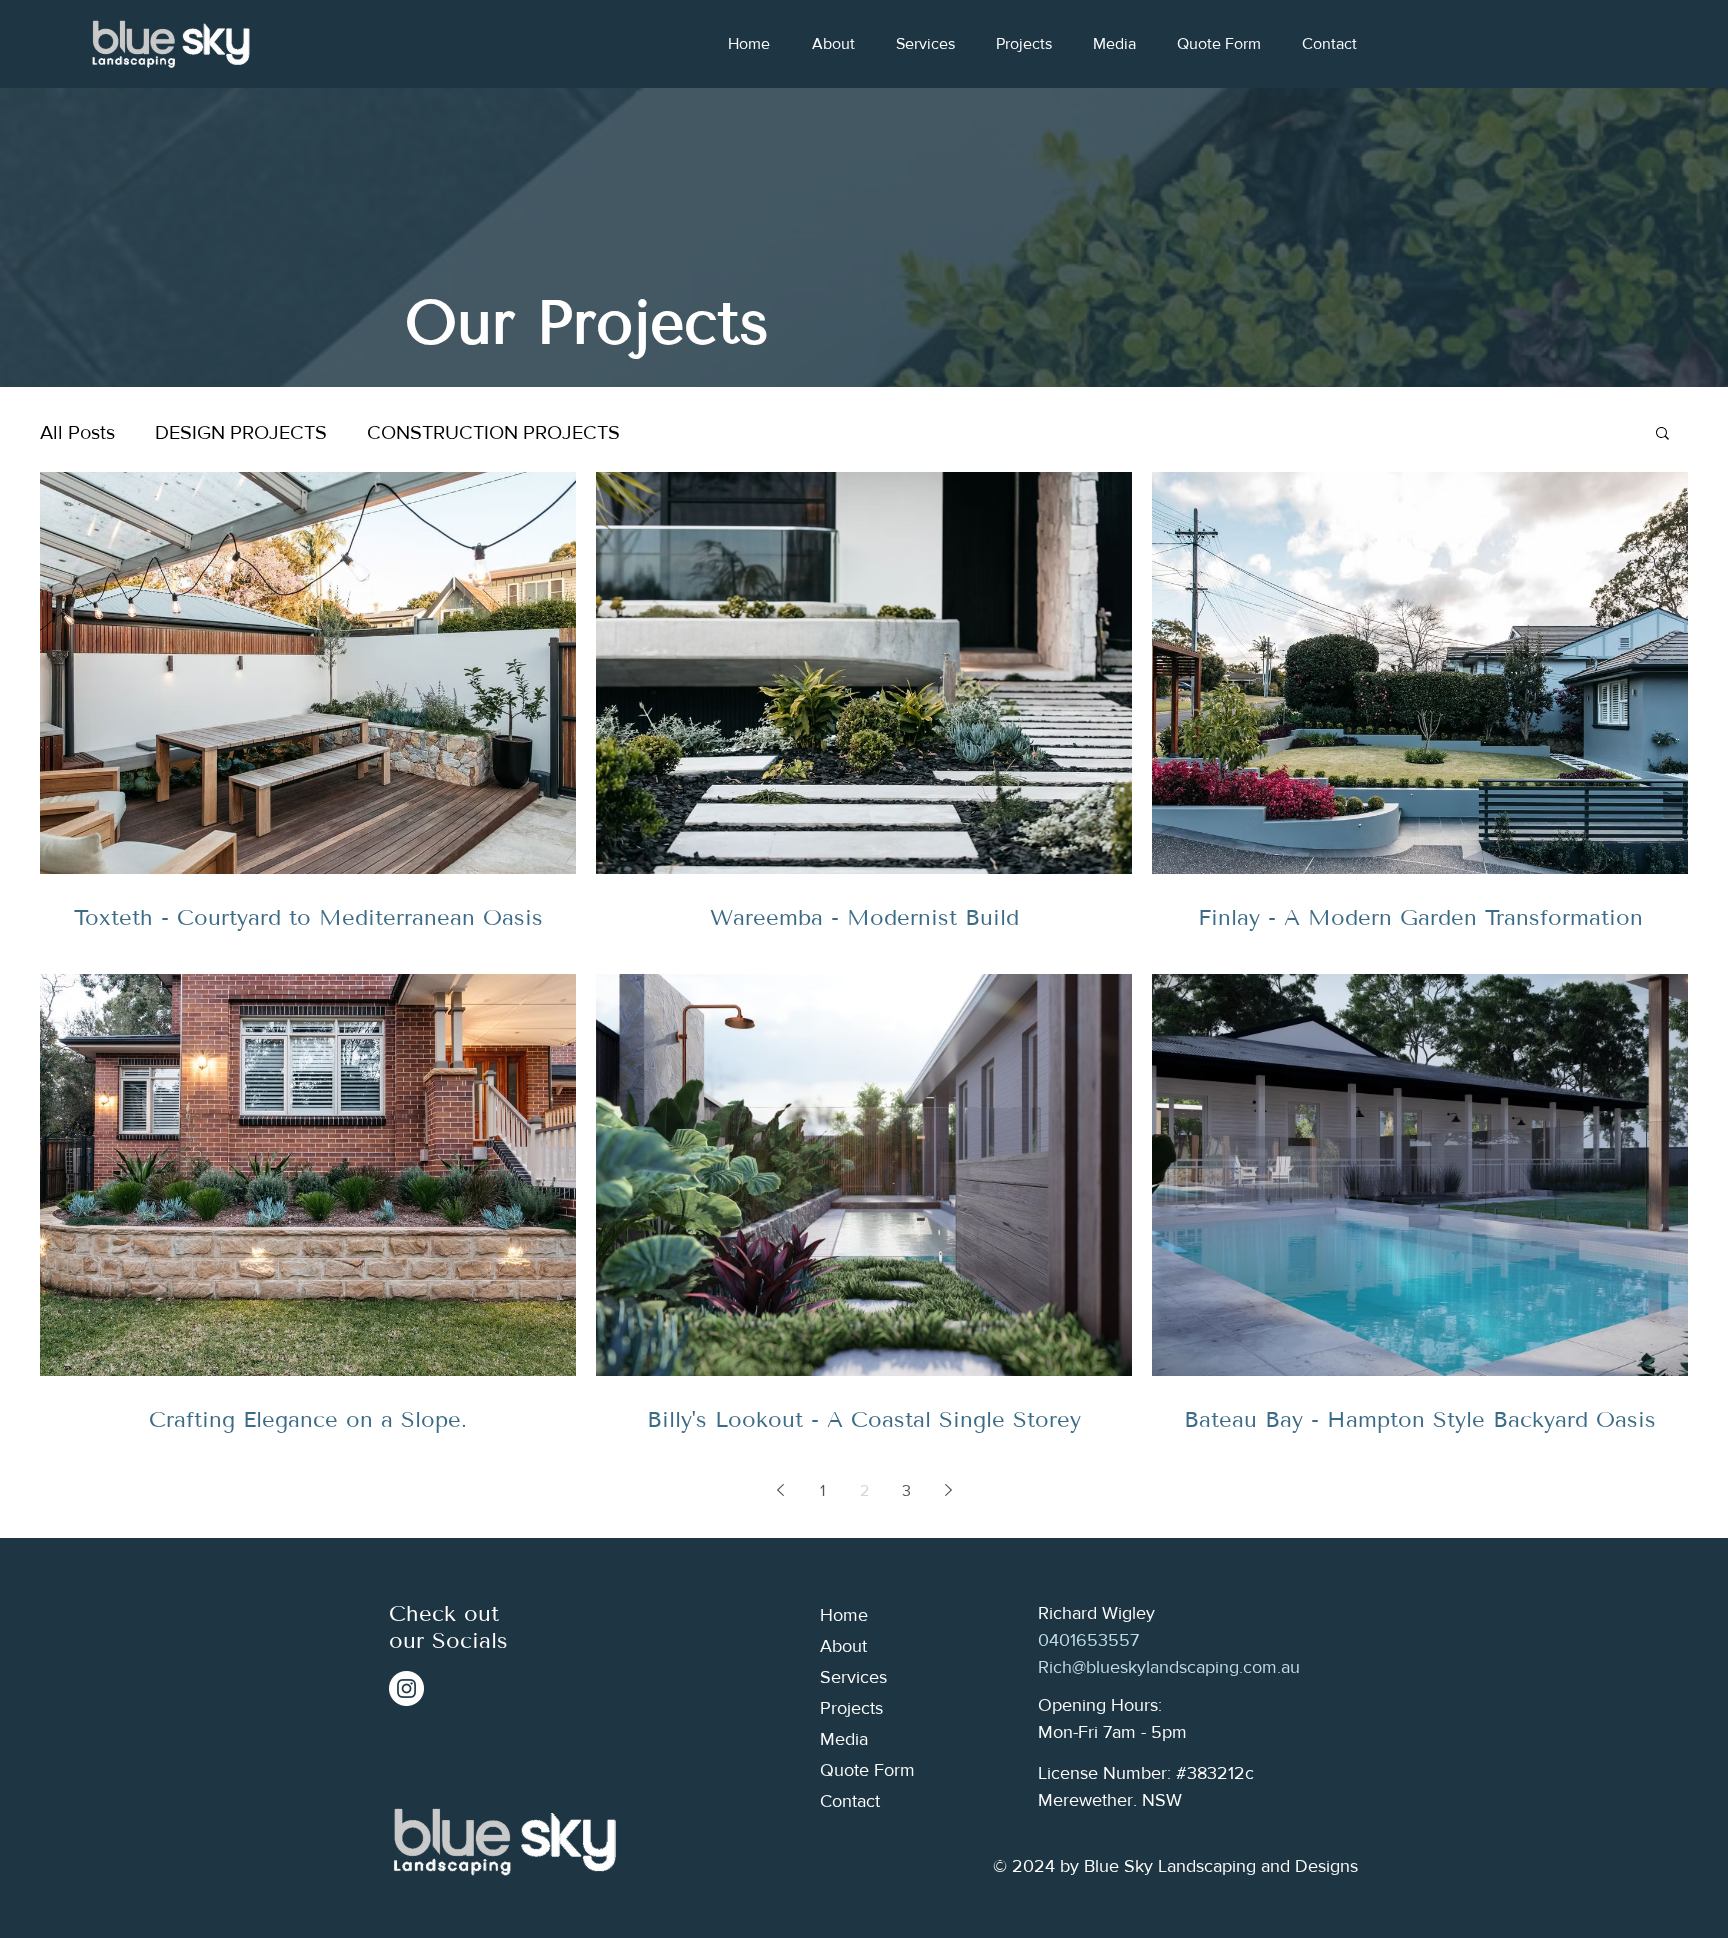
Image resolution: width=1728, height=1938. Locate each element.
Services (853, 1677)
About (843, 1646)
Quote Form (867, 1770)
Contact (850, 1801)
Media (844, 1739)
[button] (1662, 434)
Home (844, 1615)
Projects (851, 1708)
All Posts (77, 432)
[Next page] (948, 1490)
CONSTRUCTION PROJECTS (493, 432)
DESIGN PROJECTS (241, 432)
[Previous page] (780, 1490)
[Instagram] (406, 1688)
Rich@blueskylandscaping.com (1157, 1667)
